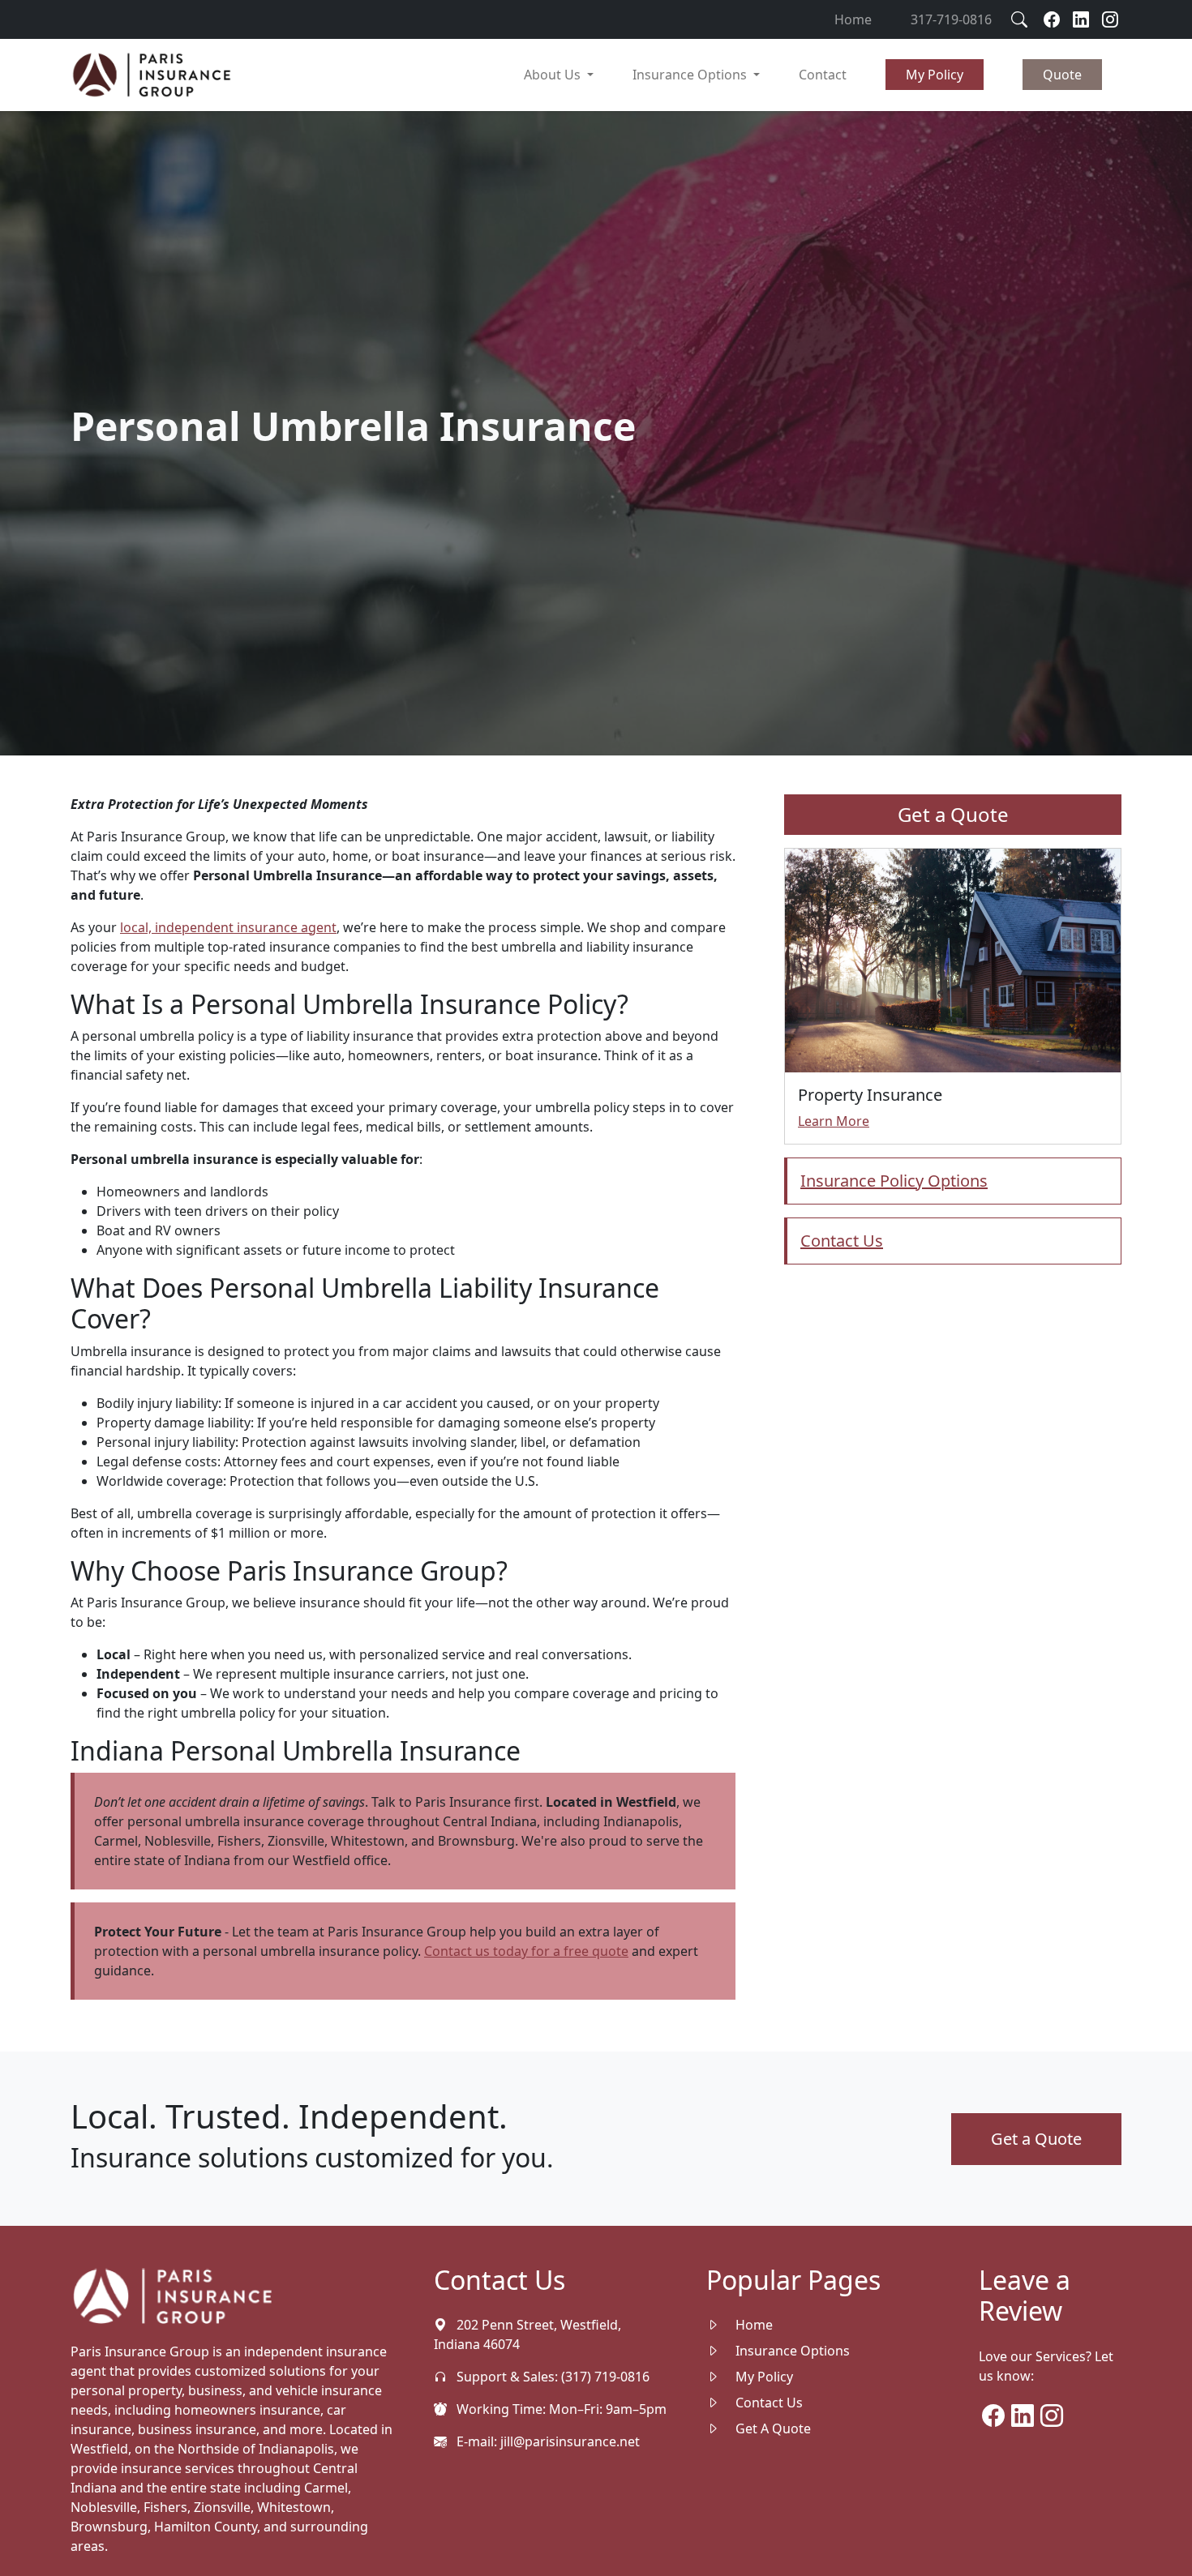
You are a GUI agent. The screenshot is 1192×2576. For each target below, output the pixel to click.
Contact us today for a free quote (526, 1951)
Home (853, 19)
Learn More (834, 1121)
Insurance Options (791, 2351)
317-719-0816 (951, 19)
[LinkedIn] (1023, 2420)
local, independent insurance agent (228, 927)
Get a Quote (953, 814)
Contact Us (768, 2403)
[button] (935, 75)
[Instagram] (1110, 19)
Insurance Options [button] (691, 75)
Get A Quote (772, 2428)
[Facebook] (1052, 19)
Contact (823, 75)
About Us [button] (554, 75)
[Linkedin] (1081, 19)
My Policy (763, 2377)
